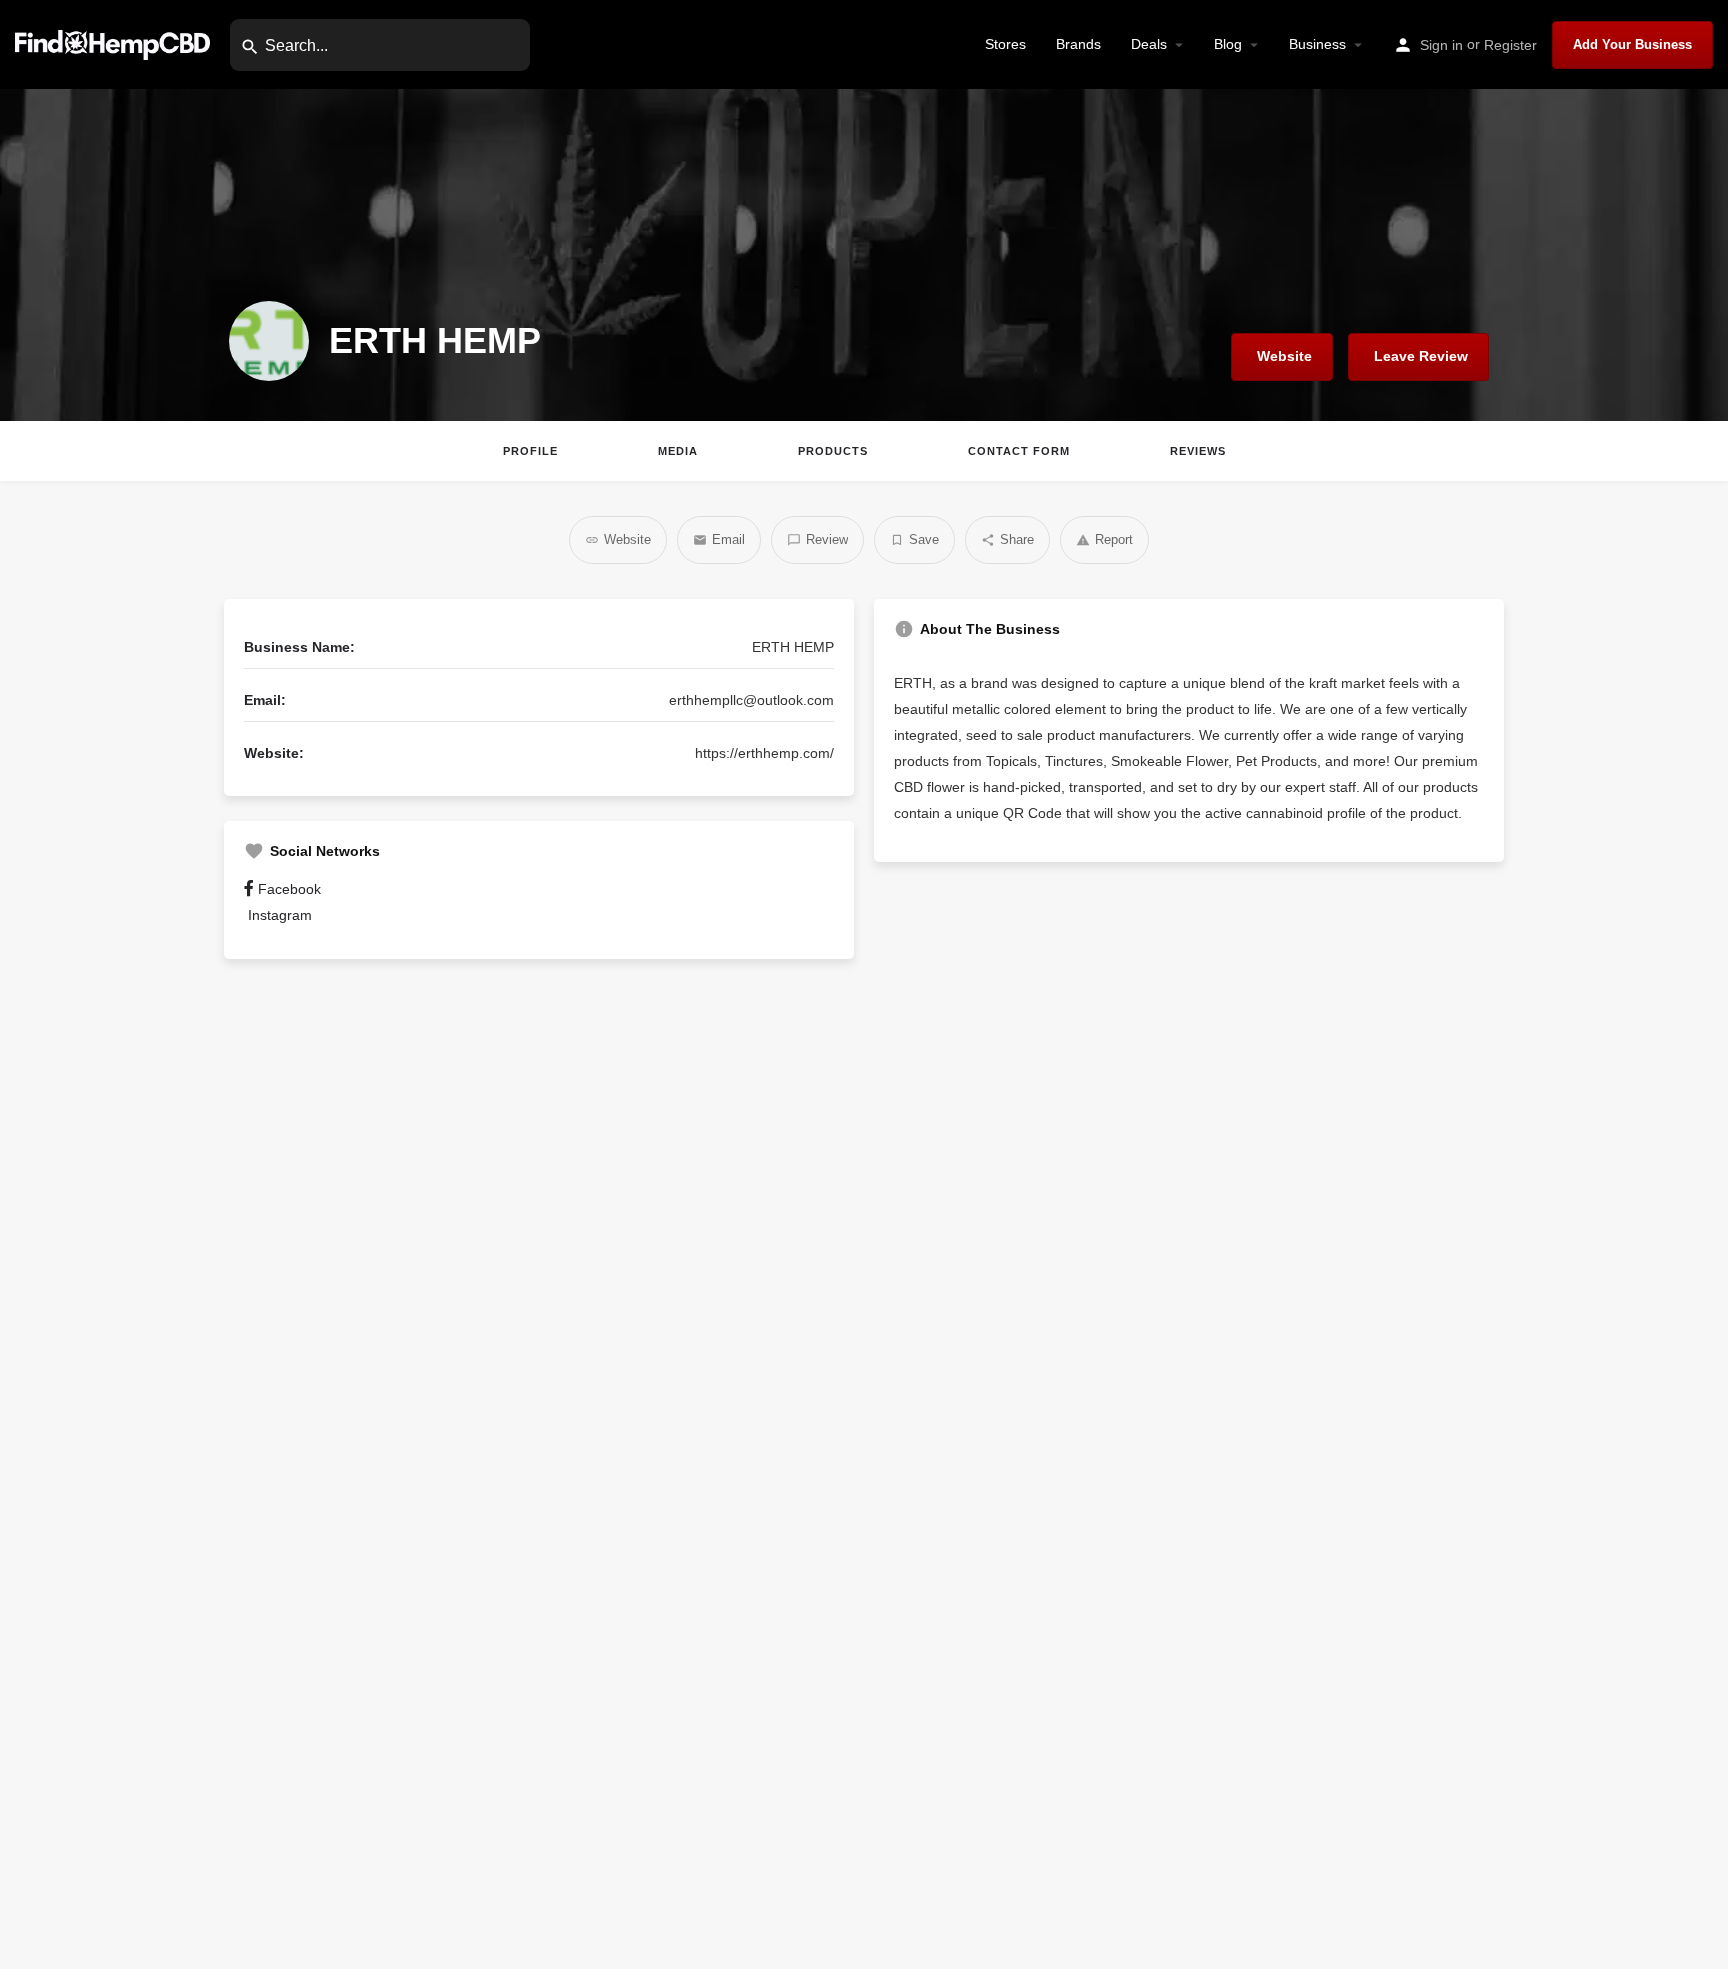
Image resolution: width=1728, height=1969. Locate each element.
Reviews (1198, 451)
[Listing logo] (269, 341)
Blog (1228, 44)
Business (1317, 44)
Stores (1005, 44)
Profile (530, 451)
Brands (1078, 44)
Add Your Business (1632, 44)
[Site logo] (115, 43)
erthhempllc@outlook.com (751, 700)
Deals (1149, 44)
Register (1510, 45)
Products (833, 451)
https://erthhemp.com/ (764, 753)
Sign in (1441, 45)
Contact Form (1019, 451)
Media (678, 451)
